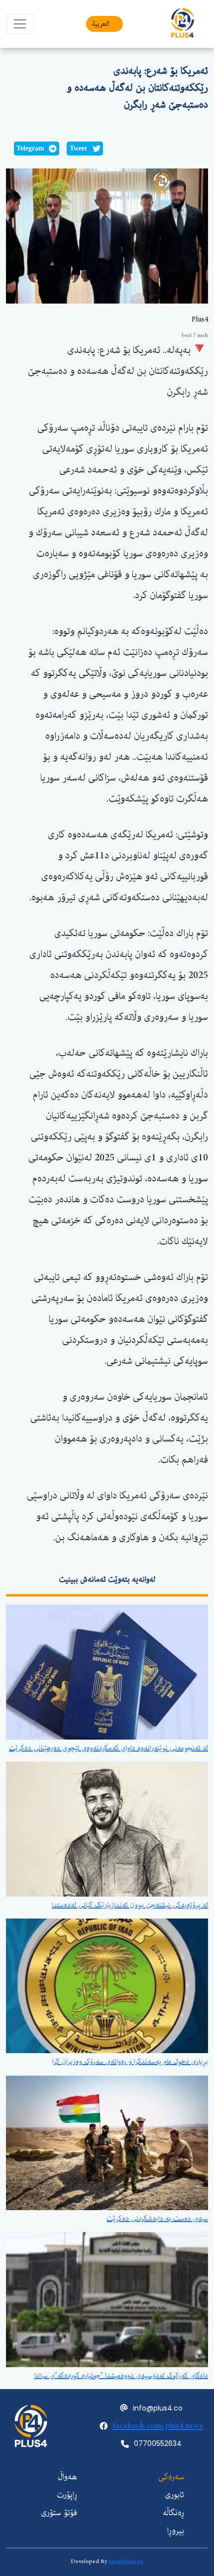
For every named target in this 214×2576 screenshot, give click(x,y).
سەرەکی (171, 2477)
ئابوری (174, 2495)
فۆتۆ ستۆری (59, 2513)
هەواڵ (67, 2477)
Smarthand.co (126, 2561)
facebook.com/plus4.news (158, 2426)
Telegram (30, 148)
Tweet (78, 148)
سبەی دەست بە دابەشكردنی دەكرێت (157, 2219)
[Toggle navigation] (20, 24)
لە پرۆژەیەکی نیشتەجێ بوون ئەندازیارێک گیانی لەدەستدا (130, 1905)
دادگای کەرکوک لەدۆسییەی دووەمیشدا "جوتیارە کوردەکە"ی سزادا (121, 2376)
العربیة (101, 24)
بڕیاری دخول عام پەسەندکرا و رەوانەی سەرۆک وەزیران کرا (130, 2062)
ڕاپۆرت (67, 2495)
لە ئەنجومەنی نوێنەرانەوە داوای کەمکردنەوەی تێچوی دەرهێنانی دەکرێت (108, 1748)
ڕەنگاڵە (173, 2513)
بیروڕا (176, 2531)
